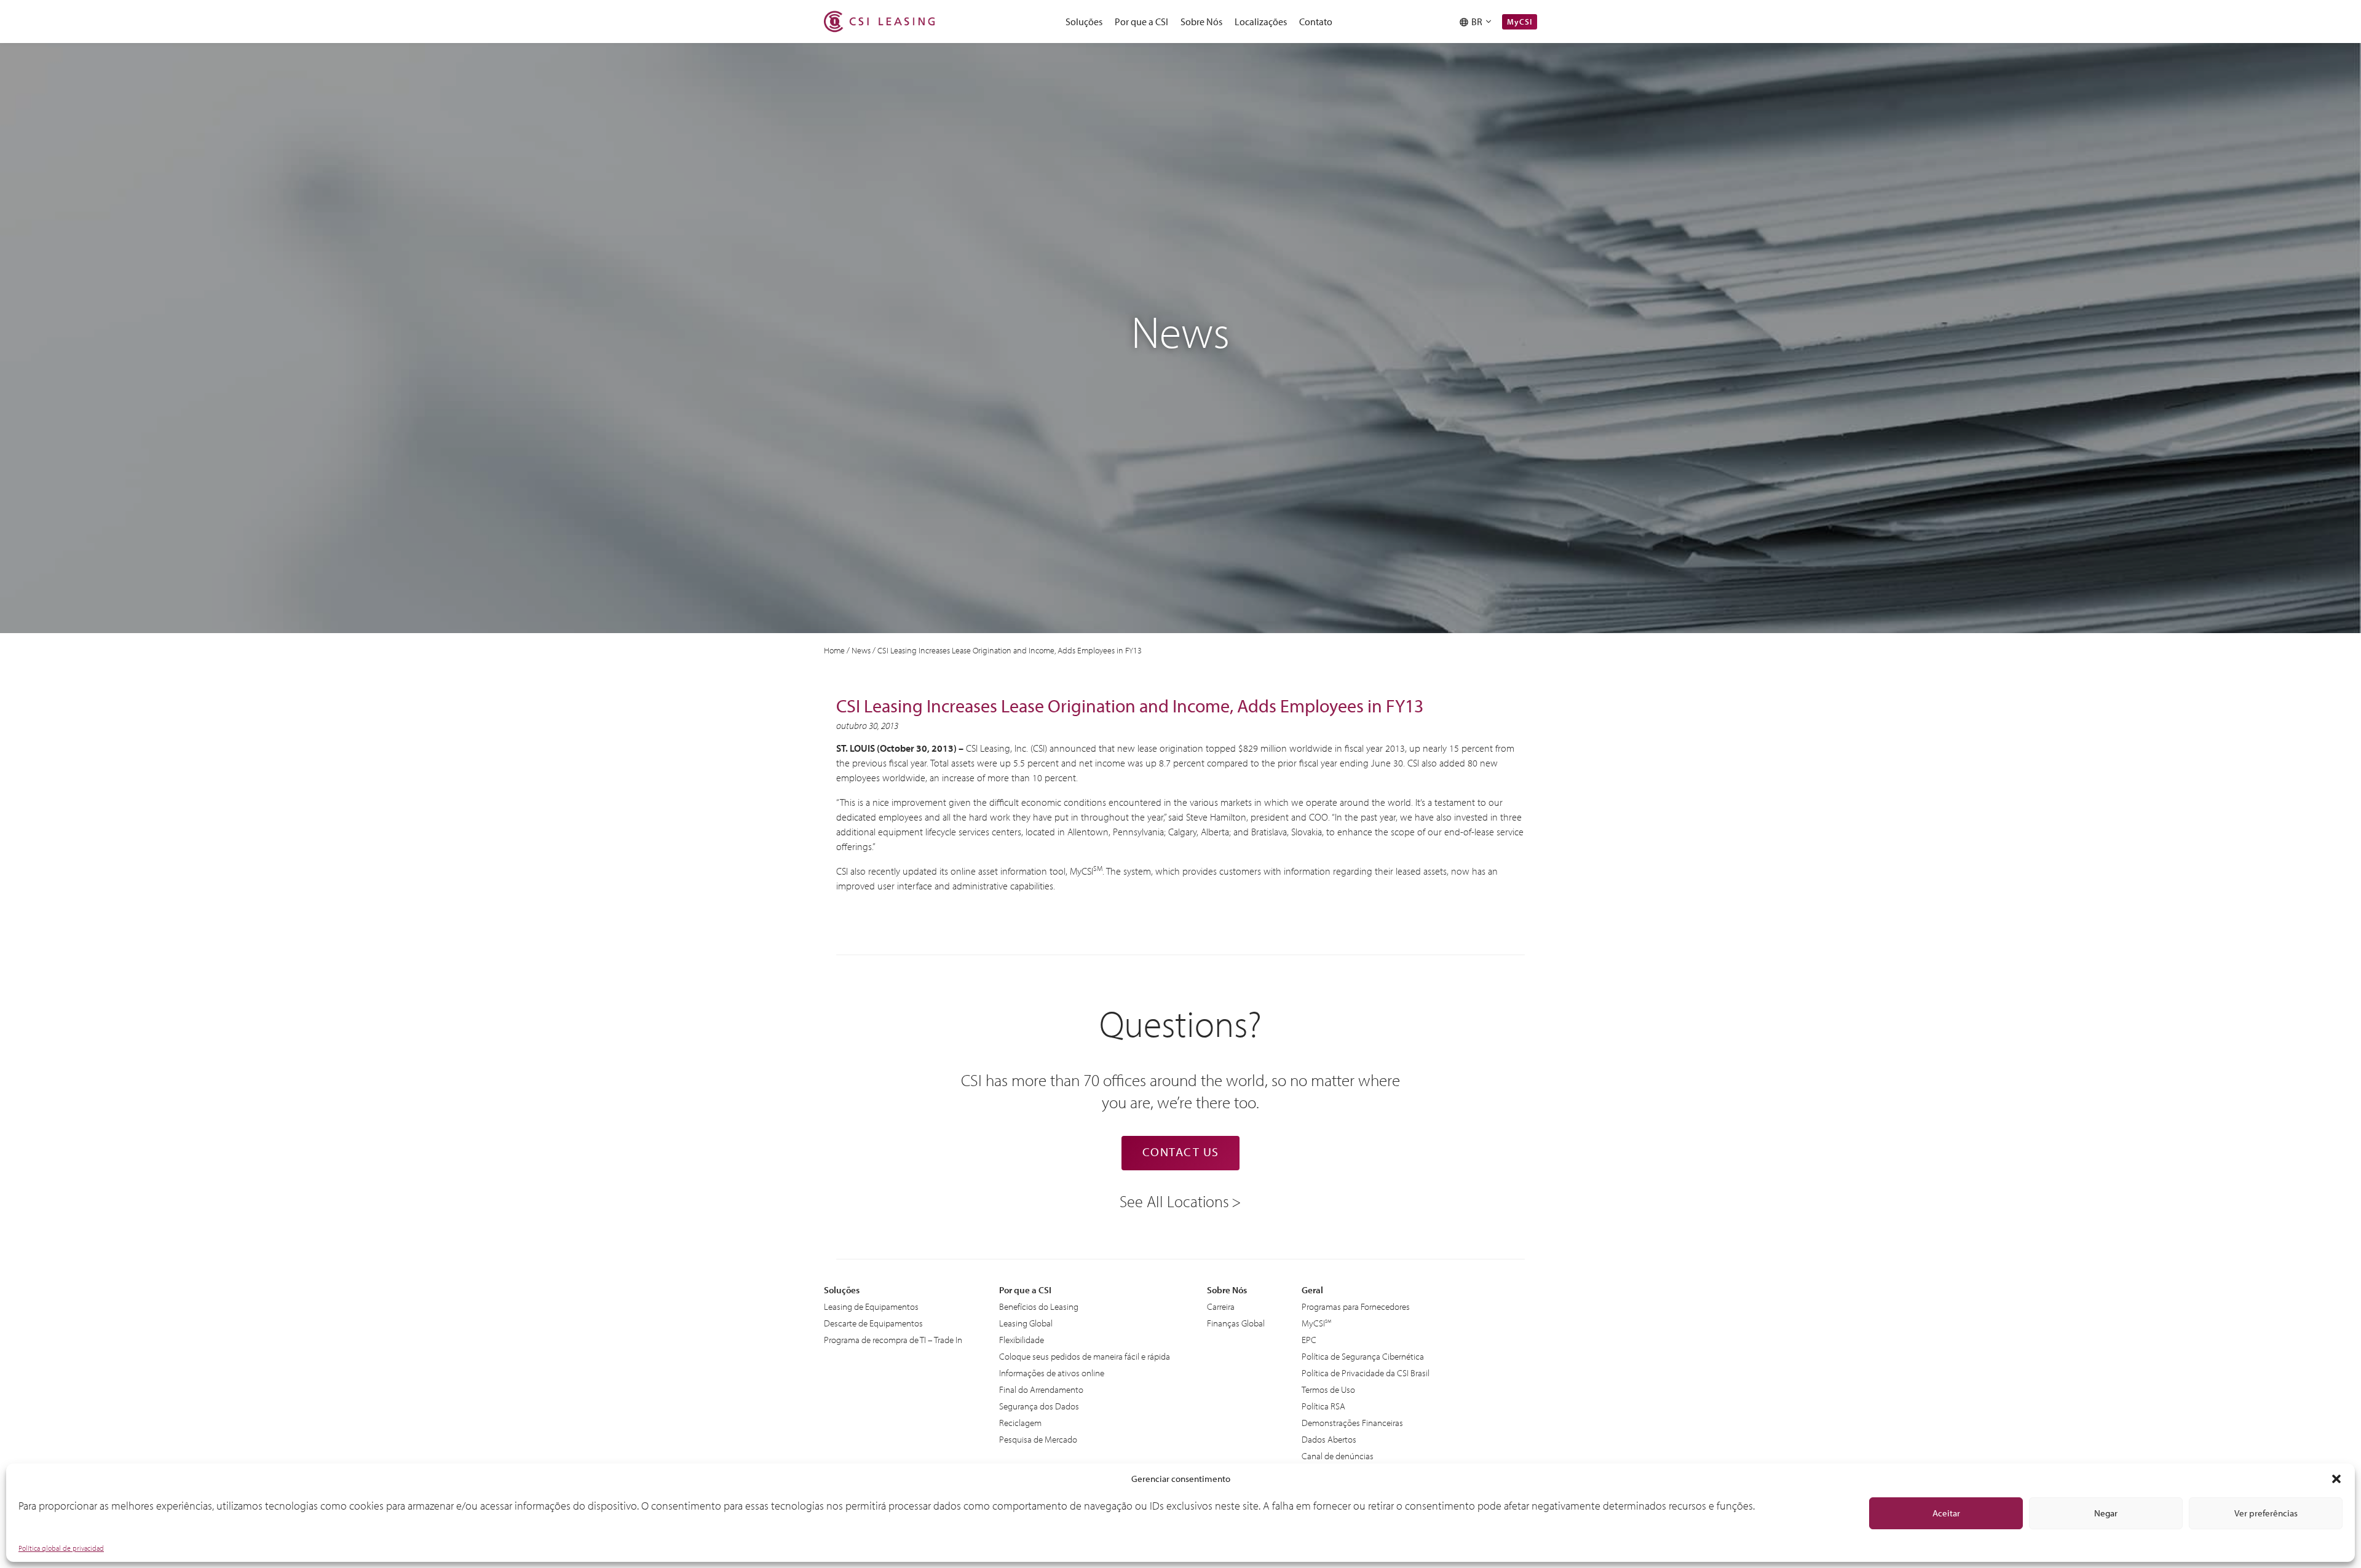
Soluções (1084, 22)
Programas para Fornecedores (1356, 1306)
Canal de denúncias (1338, 1456)
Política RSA (1323, 1406)
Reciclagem (1020, 1423)
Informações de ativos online (1052, 1373)
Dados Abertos (1329, 1439)
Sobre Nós (1201, 22)
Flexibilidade (1022, 1340)
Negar (2106, 1513)
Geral (1312, 1290)
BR (1479, 22)
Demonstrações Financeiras (1352, 1423)
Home (834, 650)
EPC (1309, 1340)
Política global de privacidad (61, 1548)
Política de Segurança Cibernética (1363, 1356)
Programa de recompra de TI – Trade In (893, 1340)
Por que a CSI (1141, 22)
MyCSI (1520, 22)
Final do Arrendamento (1041, 1389)
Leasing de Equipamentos (871, 1306)
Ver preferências (2266, 1513)
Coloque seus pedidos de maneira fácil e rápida (1085, 1356)
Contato (1316, 22)
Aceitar (1946, 1513)
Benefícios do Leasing (1039, 1306)
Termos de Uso (1328, 1389)
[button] (2336, 1479)
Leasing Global (1026, 1323)
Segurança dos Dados (1039, 1406)
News (861, 650)
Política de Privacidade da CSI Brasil (1366, 1373)
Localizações (1261, 22)
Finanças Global (1236, 1323)
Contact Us (1181, 1152)
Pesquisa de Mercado (1038, 1439)
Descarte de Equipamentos (873, 1323)
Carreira (1221, 1306)
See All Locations (1174, 1200)
